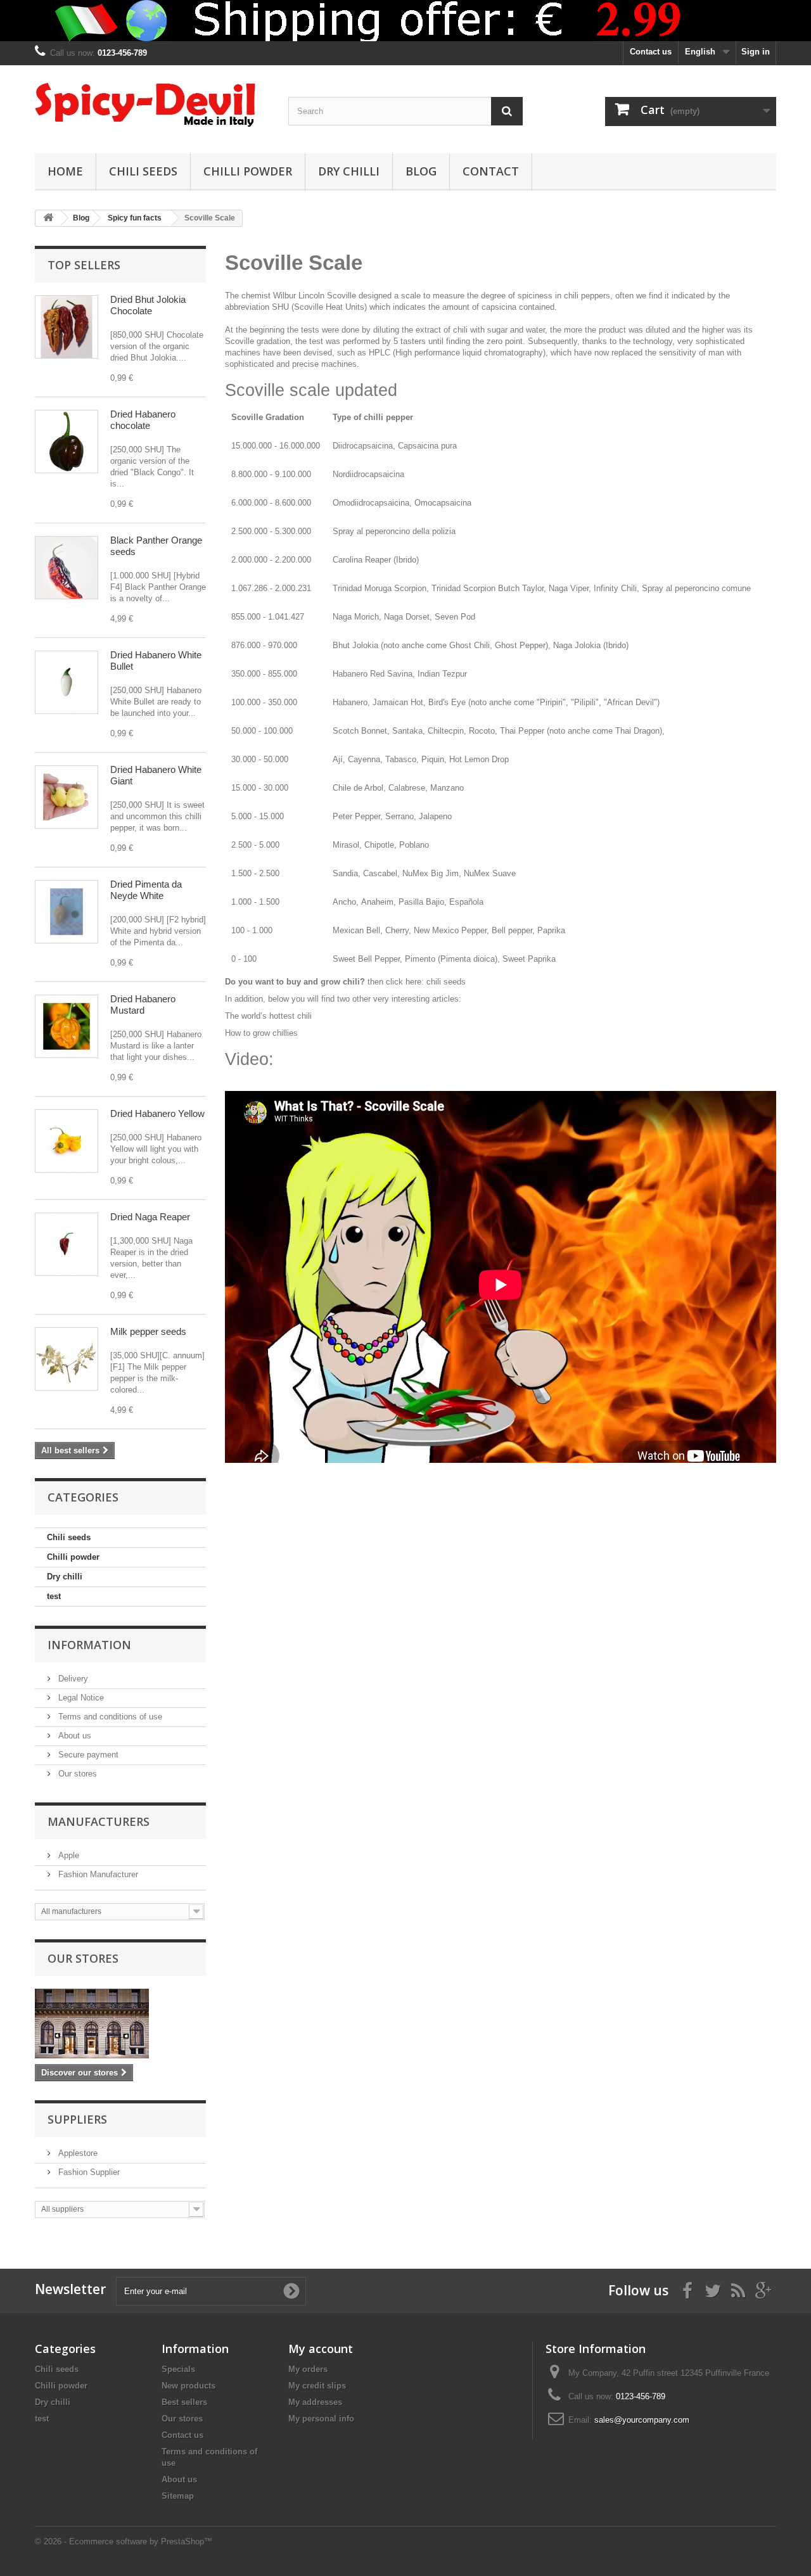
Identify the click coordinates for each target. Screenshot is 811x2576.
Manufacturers (99, 1821)
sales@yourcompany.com (642, 2420)
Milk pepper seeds (148, 1331)
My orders (308, 2369)
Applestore (77, 2153)
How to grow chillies (261, 1033)
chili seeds (446, 982)
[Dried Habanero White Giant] (67, 797)
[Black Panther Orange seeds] (67, 568)
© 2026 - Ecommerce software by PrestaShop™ (124, 2541)
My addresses (315, 2402)
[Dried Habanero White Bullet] (67, 682)
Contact (491, 171)
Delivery (72, 1679)
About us (73, 1736)
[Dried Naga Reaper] (67, 1244)
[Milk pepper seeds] (67, 1359)
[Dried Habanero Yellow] (67, 1141)
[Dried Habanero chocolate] (67, 442)
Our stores (76, 1774)
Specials (178, 2369)
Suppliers (77, 2119)
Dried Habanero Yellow (157, 1113)
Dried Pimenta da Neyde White (146, 890)
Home (65, 171)
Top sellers (84, 265)
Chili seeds (143, 171)
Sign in (756, 52)
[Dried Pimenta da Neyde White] (67, 912)
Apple (67, 1855)
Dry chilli (349, 171)
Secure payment (87, 1755)
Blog (421, 171)
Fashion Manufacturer (97, 1874)
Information (89, 1645)
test (54, 1596)
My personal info (321, 2419)
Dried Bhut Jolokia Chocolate (148, 305)
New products (188, 2386)
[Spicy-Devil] (152, 106)
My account (321, 2349)
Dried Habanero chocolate (143, 420)
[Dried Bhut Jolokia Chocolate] (67, 327)
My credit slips (317, 2386)
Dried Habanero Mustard (143, 1004)
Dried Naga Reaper (150, 1217)
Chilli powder (248, 171)
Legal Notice (80, 1698)
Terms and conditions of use (109, 1717)
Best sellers (184, 2402)
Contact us (651, 52)
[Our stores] (120, 2024)
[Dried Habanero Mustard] (67, 1026)
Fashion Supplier (88, 2172)
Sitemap (178, 2496)
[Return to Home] (48, 218)
